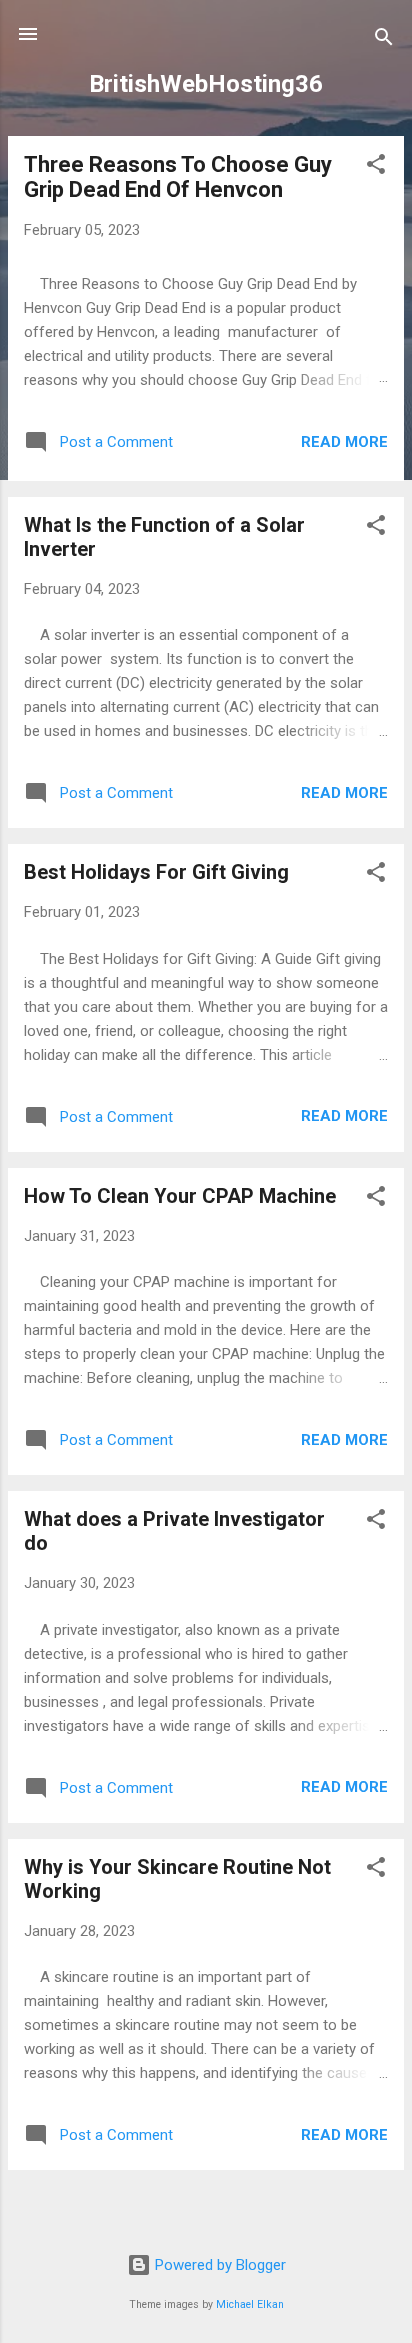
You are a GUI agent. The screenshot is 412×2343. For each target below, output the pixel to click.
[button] (376, 167)
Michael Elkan (250, 2304)
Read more (344, 442)
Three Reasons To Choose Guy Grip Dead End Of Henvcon (178, 177)
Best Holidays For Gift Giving (156, 872)
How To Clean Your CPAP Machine (180, 1196)
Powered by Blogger (218, 2265)
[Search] (384, 40)
